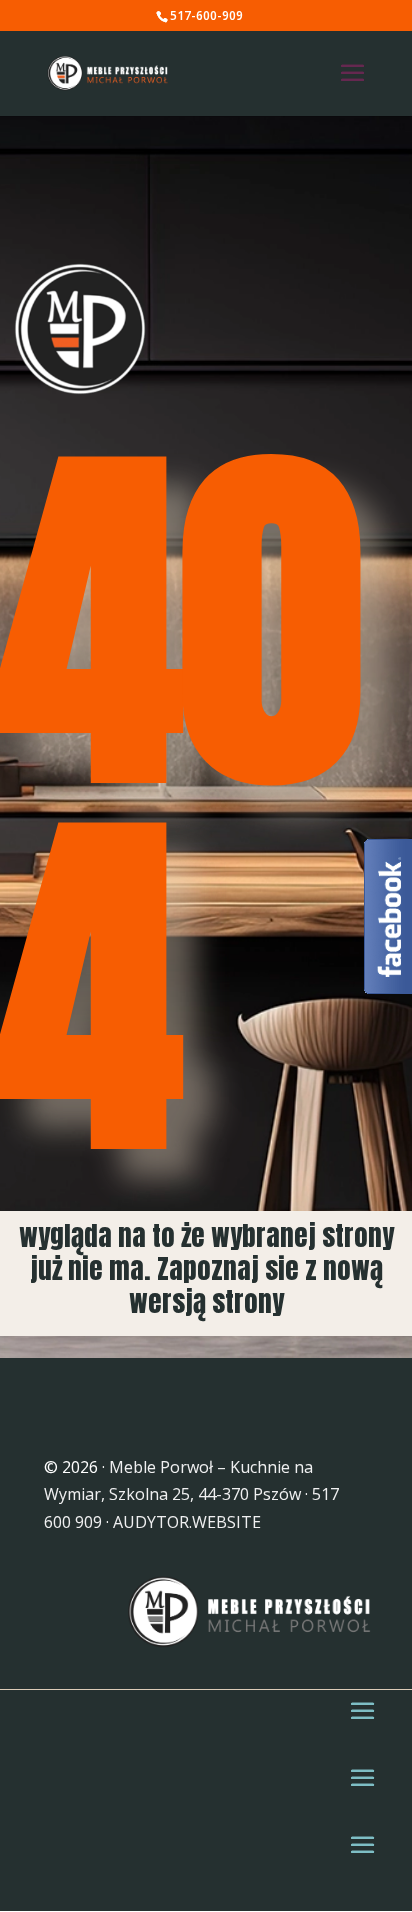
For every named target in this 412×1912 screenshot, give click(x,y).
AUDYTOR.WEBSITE (187, 1522)
